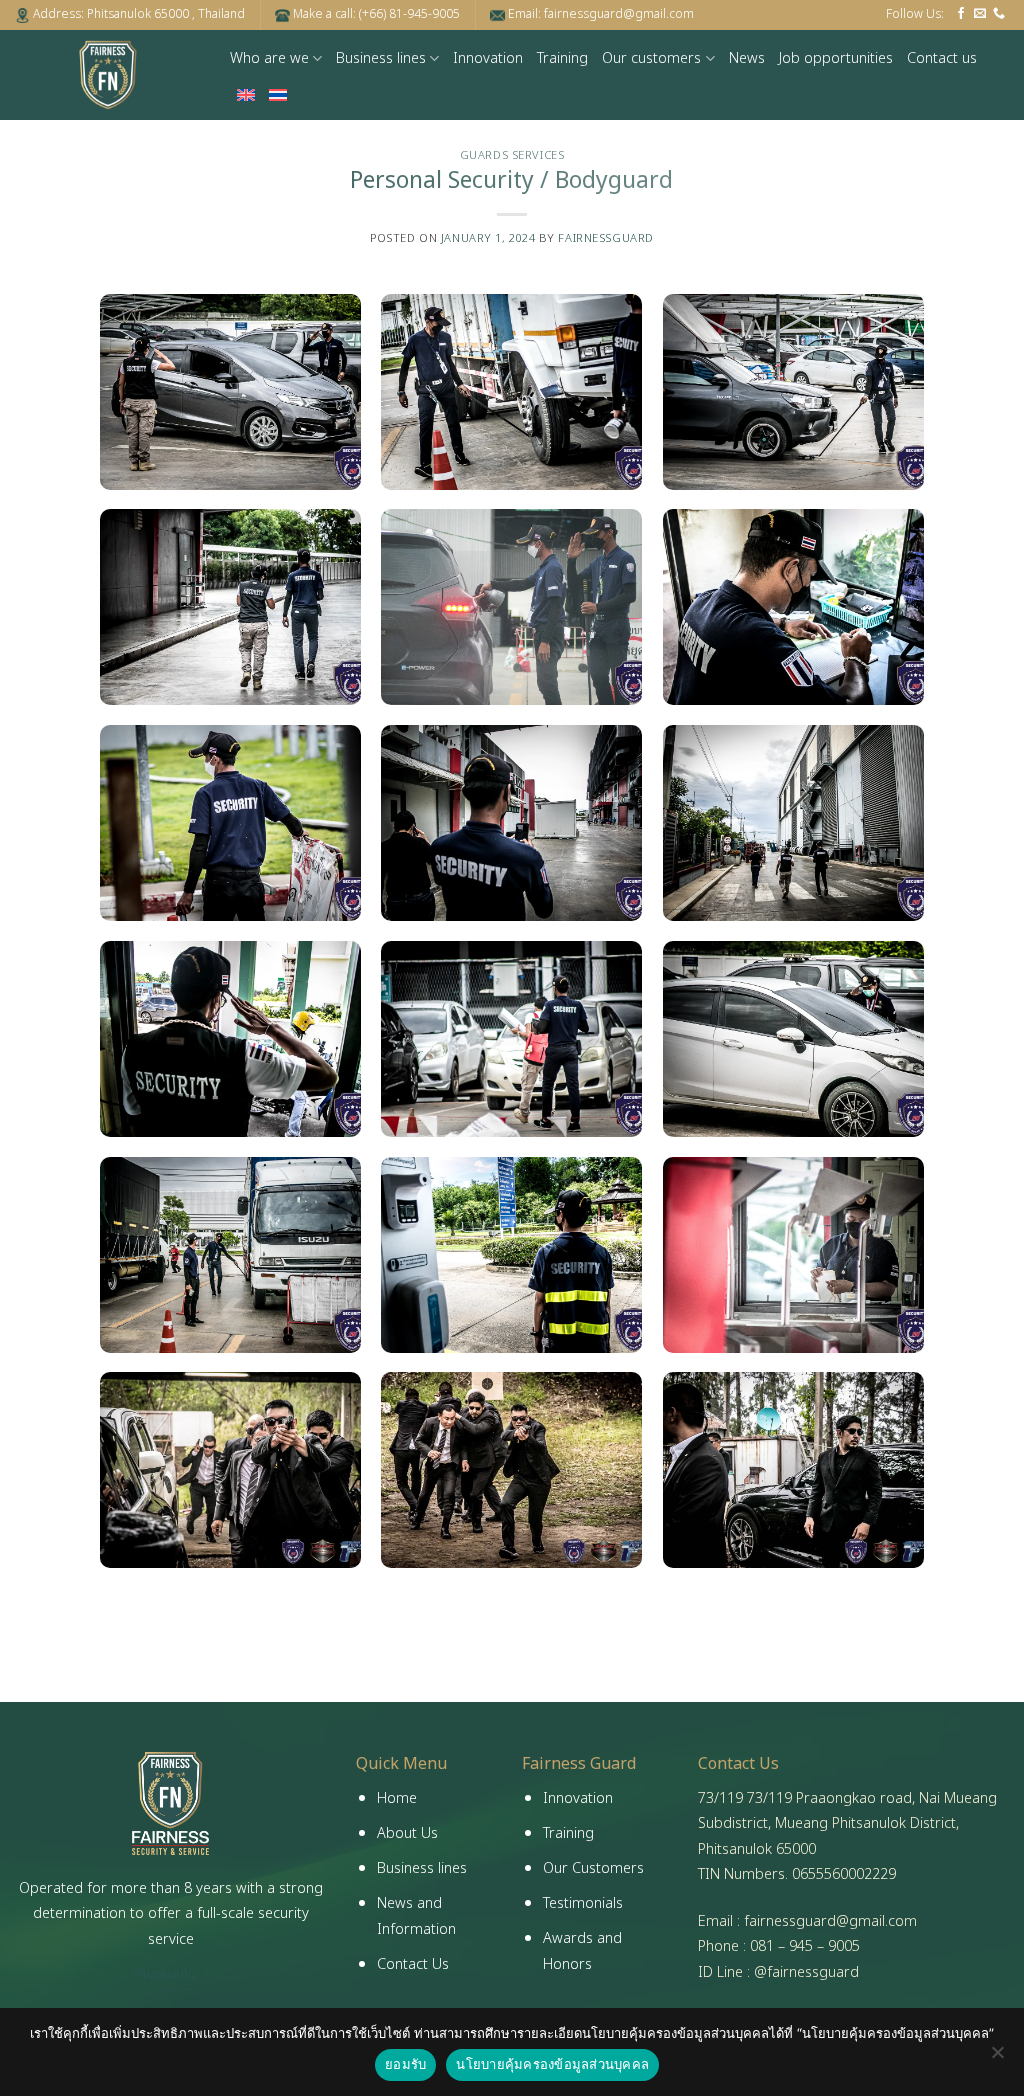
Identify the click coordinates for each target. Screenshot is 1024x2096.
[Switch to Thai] (278, 95)
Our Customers (593, 1868)
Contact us (942, 58)
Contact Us (413, 1964)
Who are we (269, 58)
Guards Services (512, 155)
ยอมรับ (405, 2064)
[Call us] (999, 14)
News (747, 58)
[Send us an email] (980, 14)
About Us (407, 1833)
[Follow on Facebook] (961, 14)
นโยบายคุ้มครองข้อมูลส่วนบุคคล (552, 2064)
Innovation (488, 58)
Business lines (381, 58)
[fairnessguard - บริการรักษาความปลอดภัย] (107, 75)
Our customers (651, 58)
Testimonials (583, 1903)
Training (562, 58)
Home (397, 1798)
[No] (997, 2058)
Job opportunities (836, 58)
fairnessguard (605, 238)
